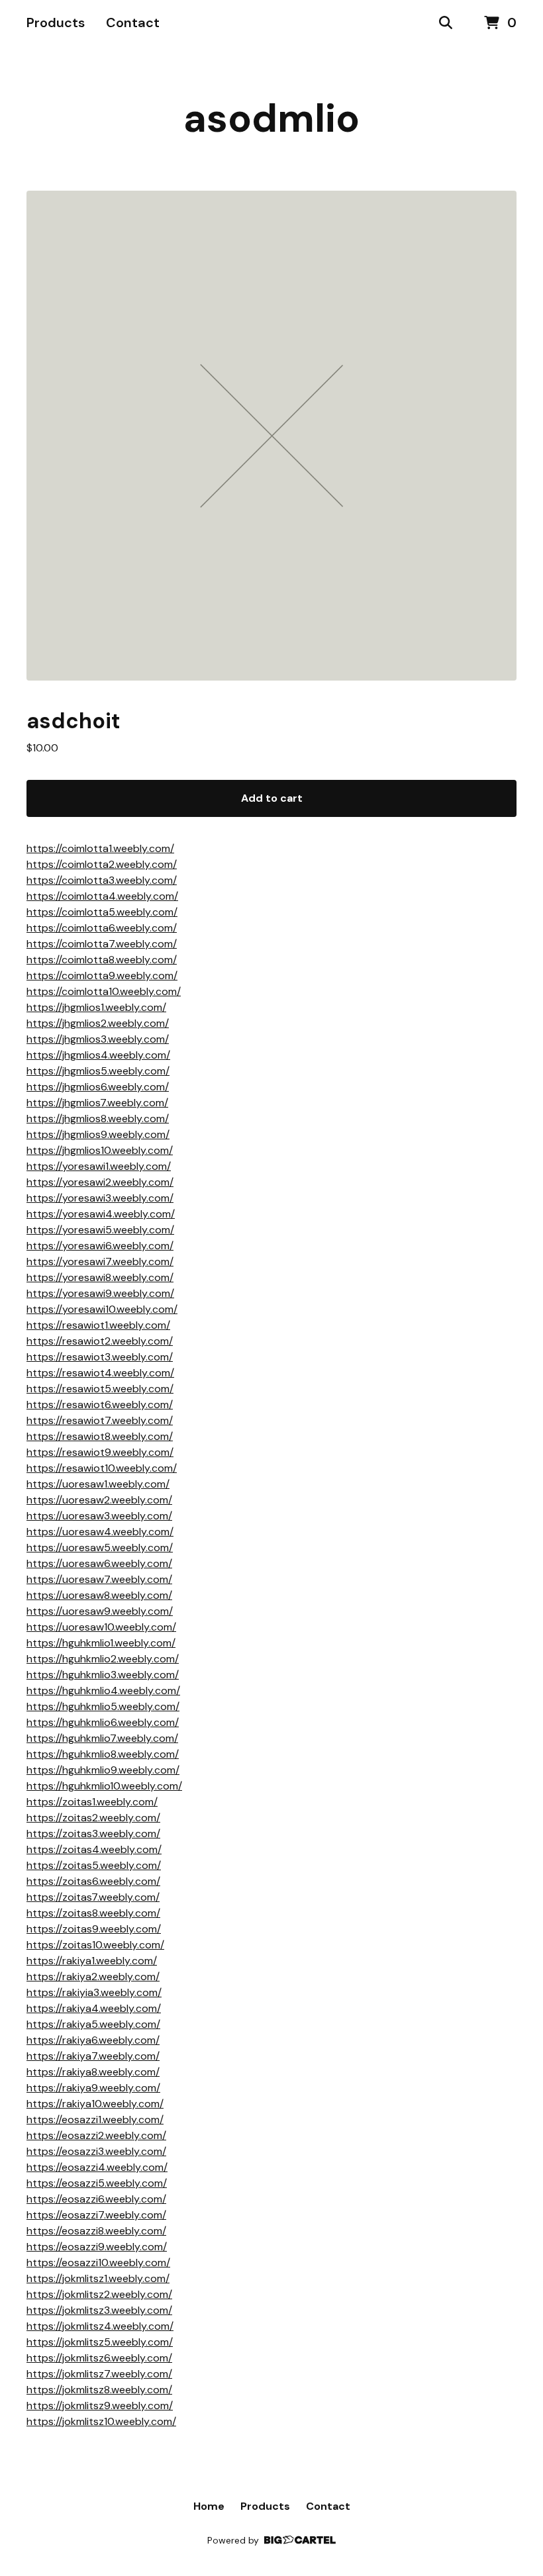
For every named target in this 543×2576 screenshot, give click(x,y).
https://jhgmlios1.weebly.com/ (96, 1007)
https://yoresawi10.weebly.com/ (102, 1309)
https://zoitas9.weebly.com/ (94, 1929)
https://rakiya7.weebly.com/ (93, 2056)
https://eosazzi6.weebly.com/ (96, 2199)
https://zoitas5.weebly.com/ (94, 1865)
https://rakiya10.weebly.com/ (95, 2104)
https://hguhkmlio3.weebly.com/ (103, 1675)
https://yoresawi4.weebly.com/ (101, 1214)
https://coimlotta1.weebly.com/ (100, 848)
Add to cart (272, 798)
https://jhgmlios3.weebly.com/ (98, 1039)
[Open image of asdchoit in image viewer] (271, 436)
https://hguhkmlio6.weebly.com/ (103, 1722)
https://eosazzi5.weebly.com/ (97, 2183)
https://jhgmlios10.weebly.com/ (100, 1150)
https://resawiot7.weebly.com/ (100, 1420)
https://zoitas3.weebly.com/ (93, 1834)
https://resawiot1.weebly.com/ (98, 1325)
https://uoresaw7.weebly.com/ (99, 1579)
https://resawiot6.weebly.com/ (100, 1405)
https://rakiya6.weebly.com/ (93, 2040)
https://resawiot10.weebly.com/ (102, 1468)
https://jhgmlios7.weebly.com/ (97, 1103)
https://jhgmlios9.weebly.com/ (98, 1134)
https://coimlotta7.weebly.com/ (102, 944)
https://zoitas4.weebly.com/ (94, 1849)
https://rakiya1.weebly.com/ (92, 1961)
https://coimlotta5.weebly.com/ (102, 912)
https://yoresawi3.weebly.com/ (100, 1198)
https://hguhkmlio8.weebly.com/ (103, 1754)
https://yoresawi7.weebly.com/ (100, 1262)
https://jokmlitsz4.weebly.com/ (100, 2326)
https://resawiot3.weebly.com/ (100, 1357)
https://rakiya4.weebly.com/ (94, 2008)
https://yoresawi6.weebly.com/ (100, 1246)
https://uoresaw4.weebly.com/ (100, 1532)
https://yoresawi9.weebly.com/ (100, 1293)
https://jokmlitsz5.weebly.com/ (100, 2342)
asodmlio (271, 118)
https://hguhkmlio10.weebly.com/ (104, 1786)
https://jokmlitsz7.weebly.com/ (99, 2374)
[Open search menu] (446, 23)
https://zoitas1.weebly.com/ (92, 1802)
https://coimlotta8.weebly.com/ (102, 960)
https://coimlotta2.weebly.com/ (102, 864)
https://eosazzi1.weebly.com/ (95, 2120)
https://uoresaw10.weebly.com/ (101, 1627)
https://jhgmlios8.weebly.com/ (98, 1119)
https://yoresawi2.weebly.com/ (100, 1182)
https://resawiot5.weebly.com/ (100, 1389)
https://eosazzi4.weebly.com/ (97, 2167)
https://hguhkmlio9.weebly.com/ (103, 1770)
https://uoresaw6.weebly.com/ (99, 1563)
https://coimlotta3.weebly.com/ (102, 880)
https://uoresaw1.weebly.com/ (98, 1484)
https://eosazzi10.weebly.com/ (98, 2263)
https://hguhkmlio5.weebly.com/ (103, 1706)
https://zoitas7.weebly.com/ (93, 1897)
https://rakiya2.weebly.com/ (93, 1977)
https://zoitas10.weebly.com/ (95, 1945)
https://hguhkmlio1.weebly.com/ (101, 1643)
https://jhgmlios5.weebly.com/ (98, 1071)
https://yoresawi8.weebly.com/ (100, 1277)
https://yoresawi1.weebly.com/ (99, 1166)
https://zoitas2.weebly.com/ (93, 1818)
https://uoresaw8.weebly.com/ (99, 1595)
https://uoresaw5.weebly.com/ (100, 1548)
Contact (133, 23)
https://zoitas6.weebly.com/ (93, 1881)
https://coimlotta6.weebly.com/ (102, 928)
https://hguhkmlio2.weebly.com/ (103, 1659)
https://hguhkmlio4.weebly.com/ (103, 1691)
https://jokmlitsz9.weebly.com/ (100, 2406)
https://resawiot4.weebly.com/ (100, 1373)
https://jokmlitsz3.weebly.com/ (99, 2310)
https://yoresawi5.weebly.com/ (100, 1230)
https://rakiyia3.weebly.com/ (94, 1992)
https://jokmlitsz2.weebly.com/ (99, 2294)
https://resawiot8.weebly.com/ (100, 1436)
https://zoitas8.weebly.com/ (93, 1913)
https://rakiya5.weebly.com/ (93, 2024)
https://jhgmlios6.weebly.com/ (98, 1087)
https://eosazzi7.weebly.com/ (96, 2215)
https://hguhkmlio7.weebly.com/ (102, 1738)
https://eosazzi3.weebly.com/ (96, 2151)
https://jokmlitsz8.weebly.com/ (99, 2390)
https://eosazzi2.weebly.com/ (96, 2135)
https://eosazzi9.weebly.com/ (97, 2247)
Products (56, 23)
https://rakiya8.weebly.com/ (93, 2072)
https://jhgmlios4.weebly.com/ (98, 1055)
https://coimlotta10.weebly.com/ (104, 991)
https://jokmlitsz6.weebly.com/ (99, 2358)
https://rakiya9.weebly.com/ (93, 2088)
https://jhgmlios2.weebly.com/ (98, 1023)
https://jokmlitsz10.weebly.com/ (101, 2421)
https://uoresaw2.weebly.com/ (99, 1500)
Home (209, 2506)
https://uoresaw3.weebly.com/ (99, 1516)
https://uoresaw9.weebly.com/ (100, 1611)
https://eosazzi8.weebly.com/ (96, 2231)
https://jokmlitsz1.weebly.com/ (98, 2278)
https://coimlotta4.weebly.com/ (102, 896)
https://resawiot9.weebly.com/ (100, 1452)
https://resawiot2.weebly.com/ (100, 1341)
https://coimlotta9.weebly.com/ (102, 976)
